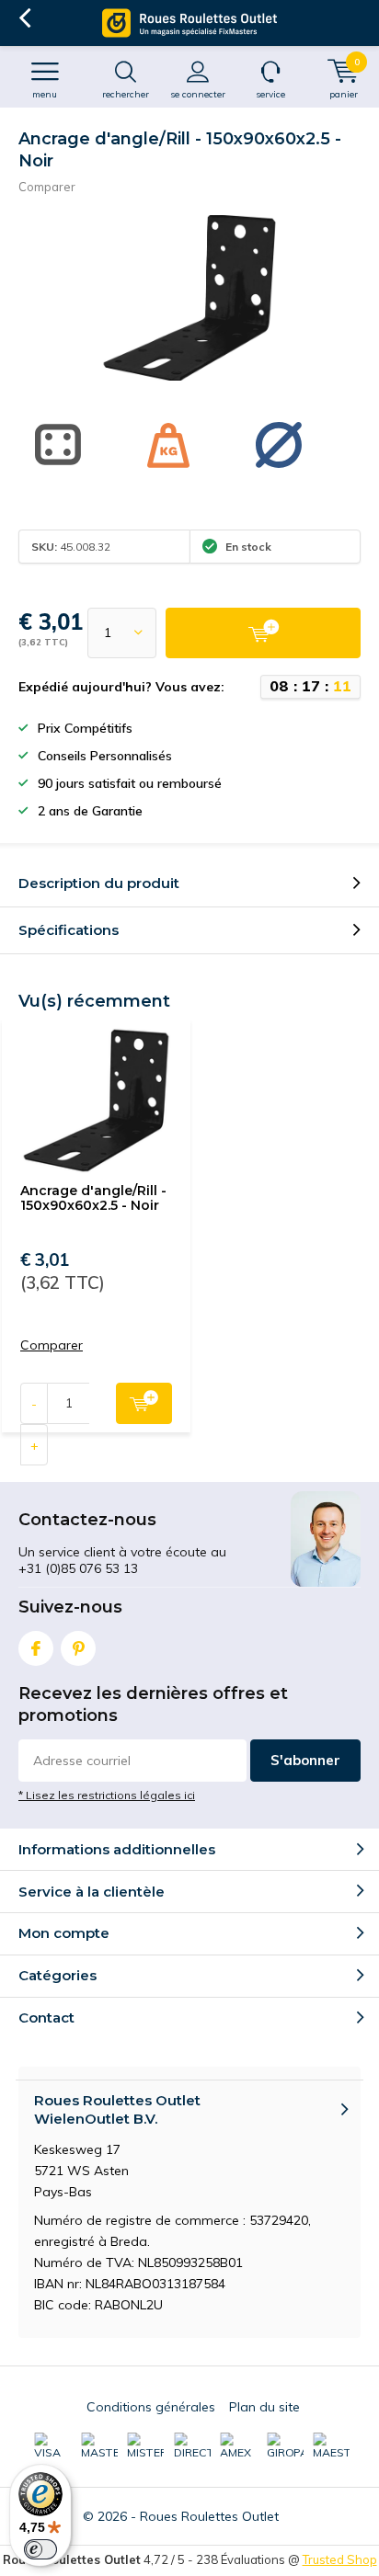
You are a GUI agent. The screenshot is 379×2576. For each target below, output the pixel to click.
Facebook (36, 1648)
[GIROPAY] (285, 2446)
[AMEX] (238, 2446)
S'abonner (305, 1760)
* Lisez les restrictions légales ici (107, 1795)
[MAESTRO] (331, 2446)
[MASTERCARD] (99, 2446)
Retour (24, 18)
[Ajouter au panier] (263, 633)
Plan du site (264, 2407)
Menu (45, 94)
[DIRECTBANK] (192, 2446)
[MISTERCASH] (145, 2446)
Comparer (47, 187)
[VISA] (52, 2446)
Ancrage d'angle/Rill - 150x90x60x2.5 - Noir (93, 1198)
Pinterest (78, 1648)
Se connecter (198, 94)
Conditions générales (151, 2407)
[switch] (40, 2549)
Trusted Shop (340, 2559)
